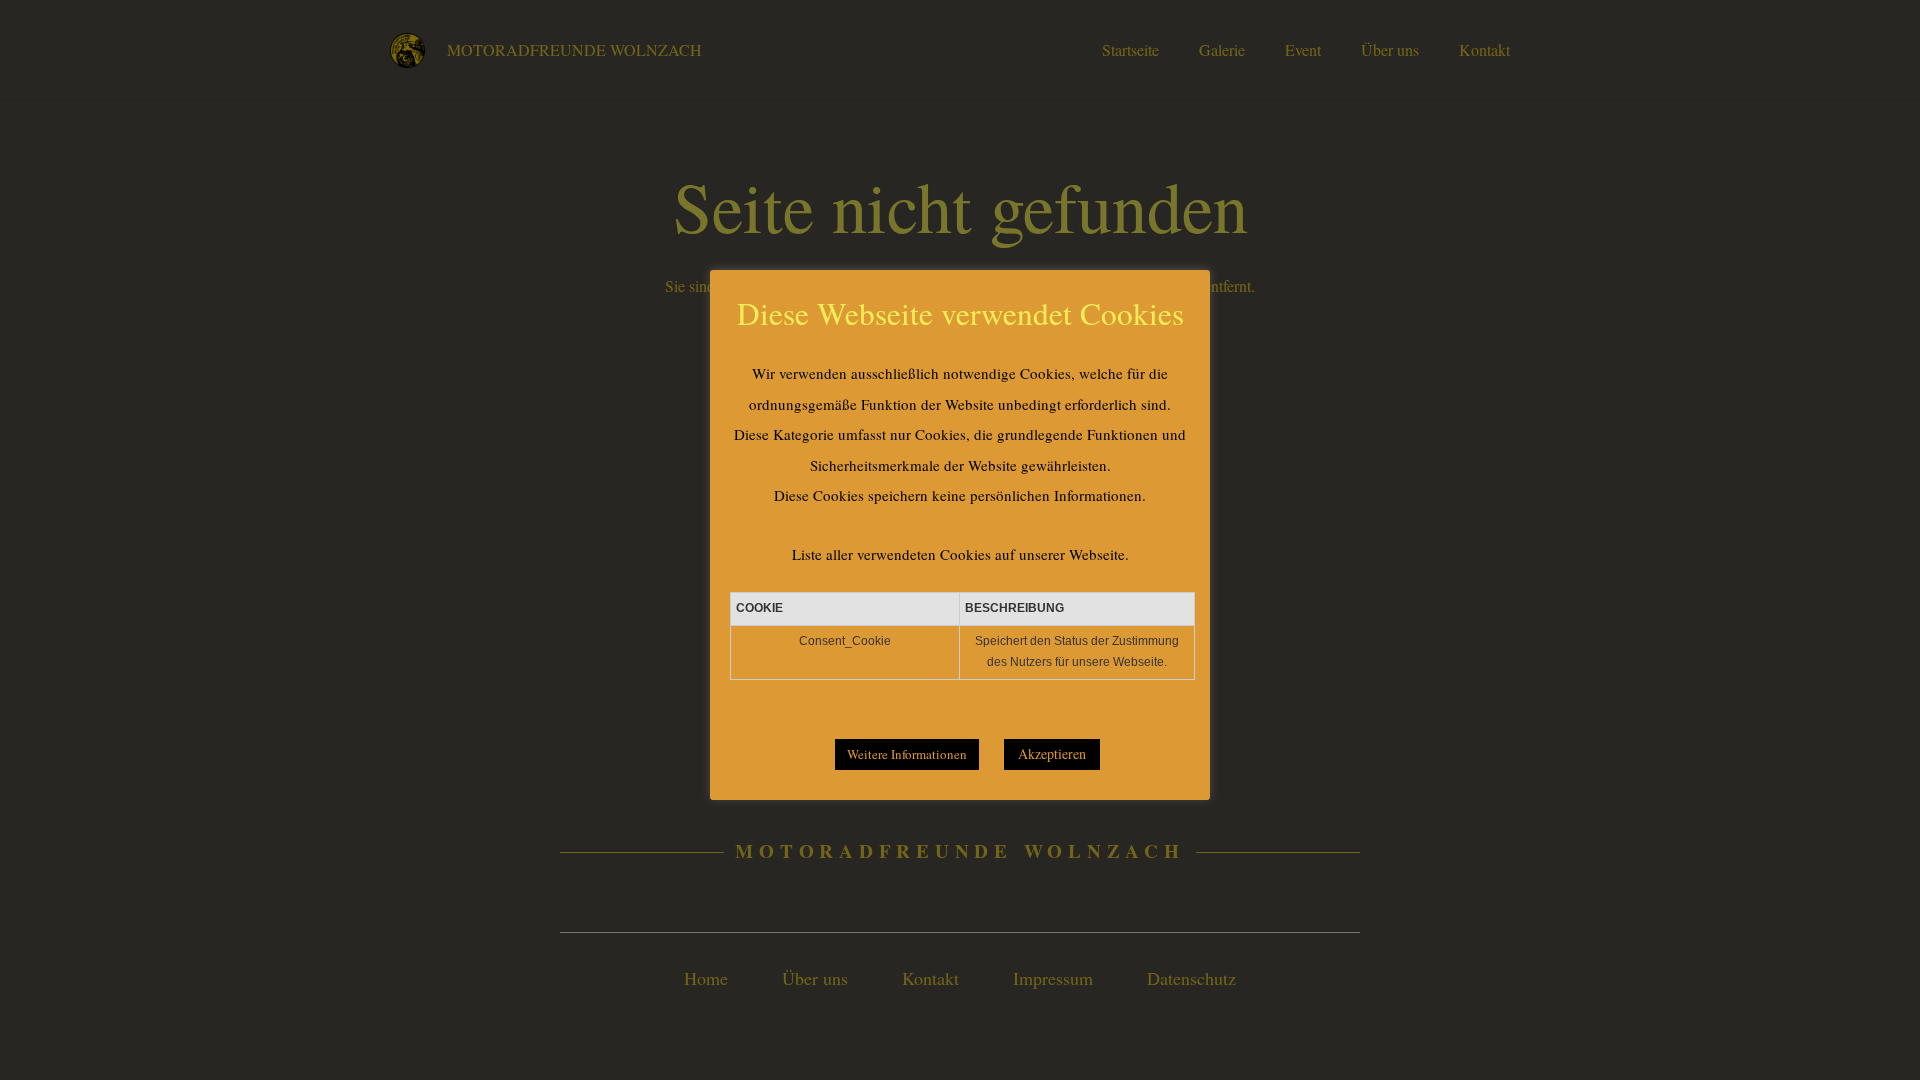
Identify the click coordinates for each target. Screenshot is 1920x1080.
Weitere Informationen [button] (907, 754)
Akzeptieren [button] (1052, 753)
